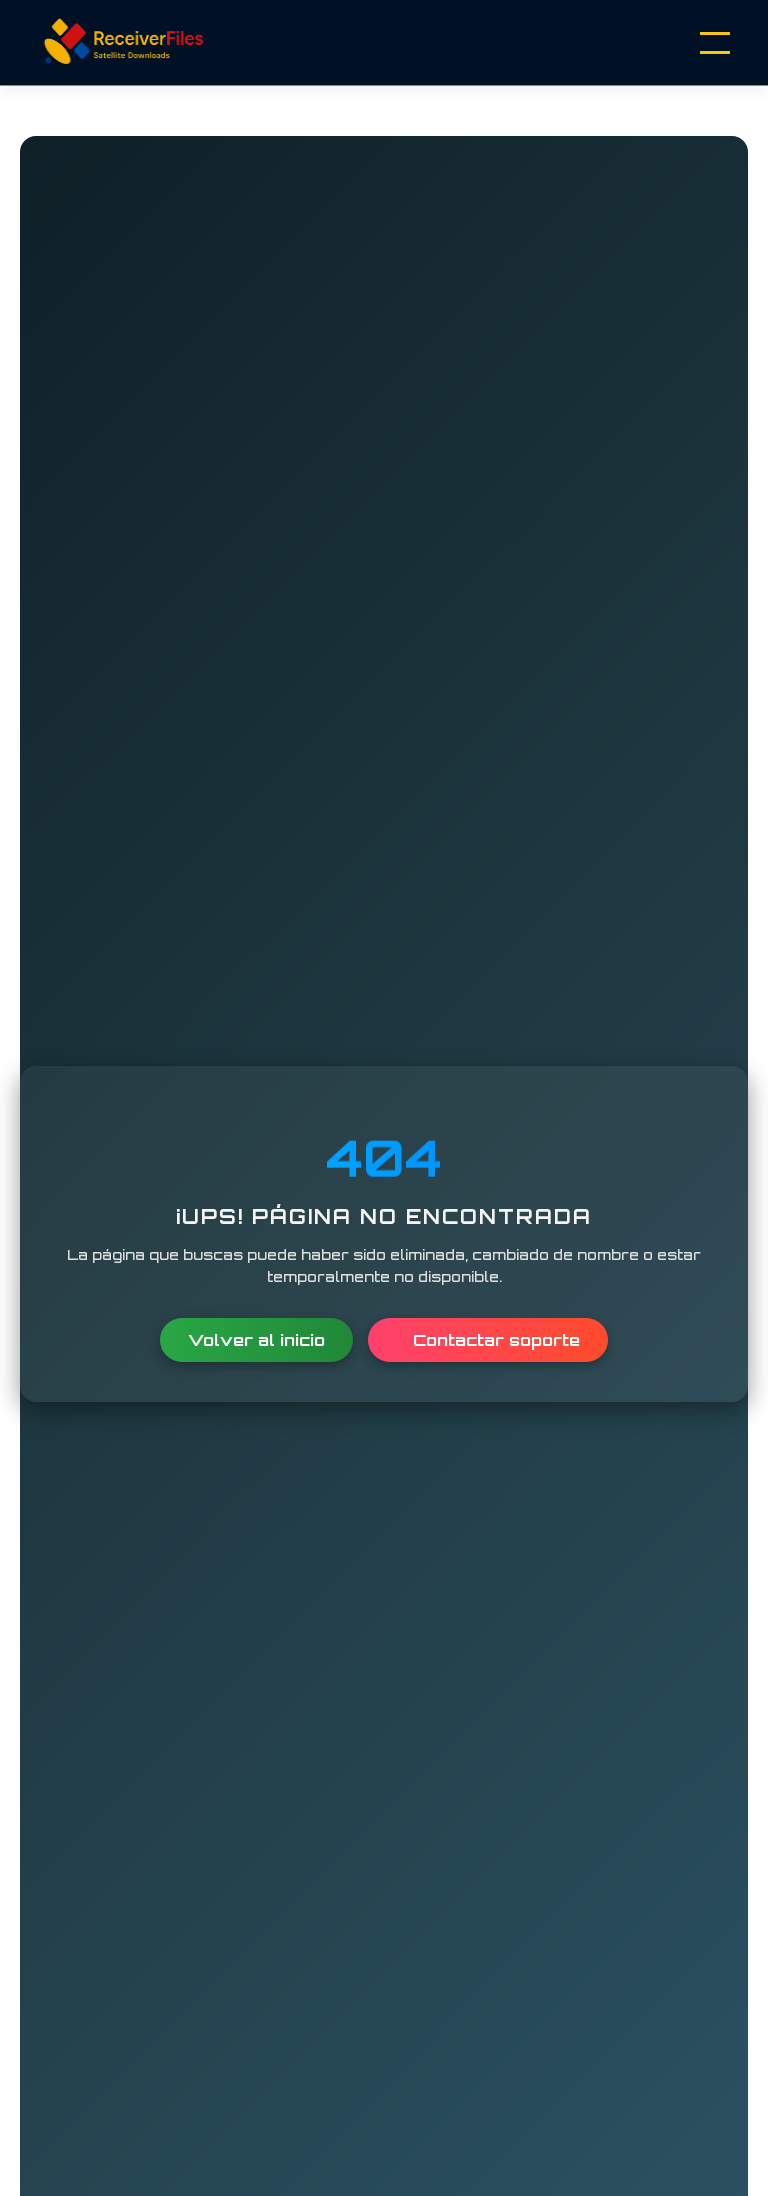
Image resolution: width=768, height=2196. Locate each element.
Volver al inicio (256, 1340)
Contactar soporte (494, 1340)
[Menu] (715, 43)
